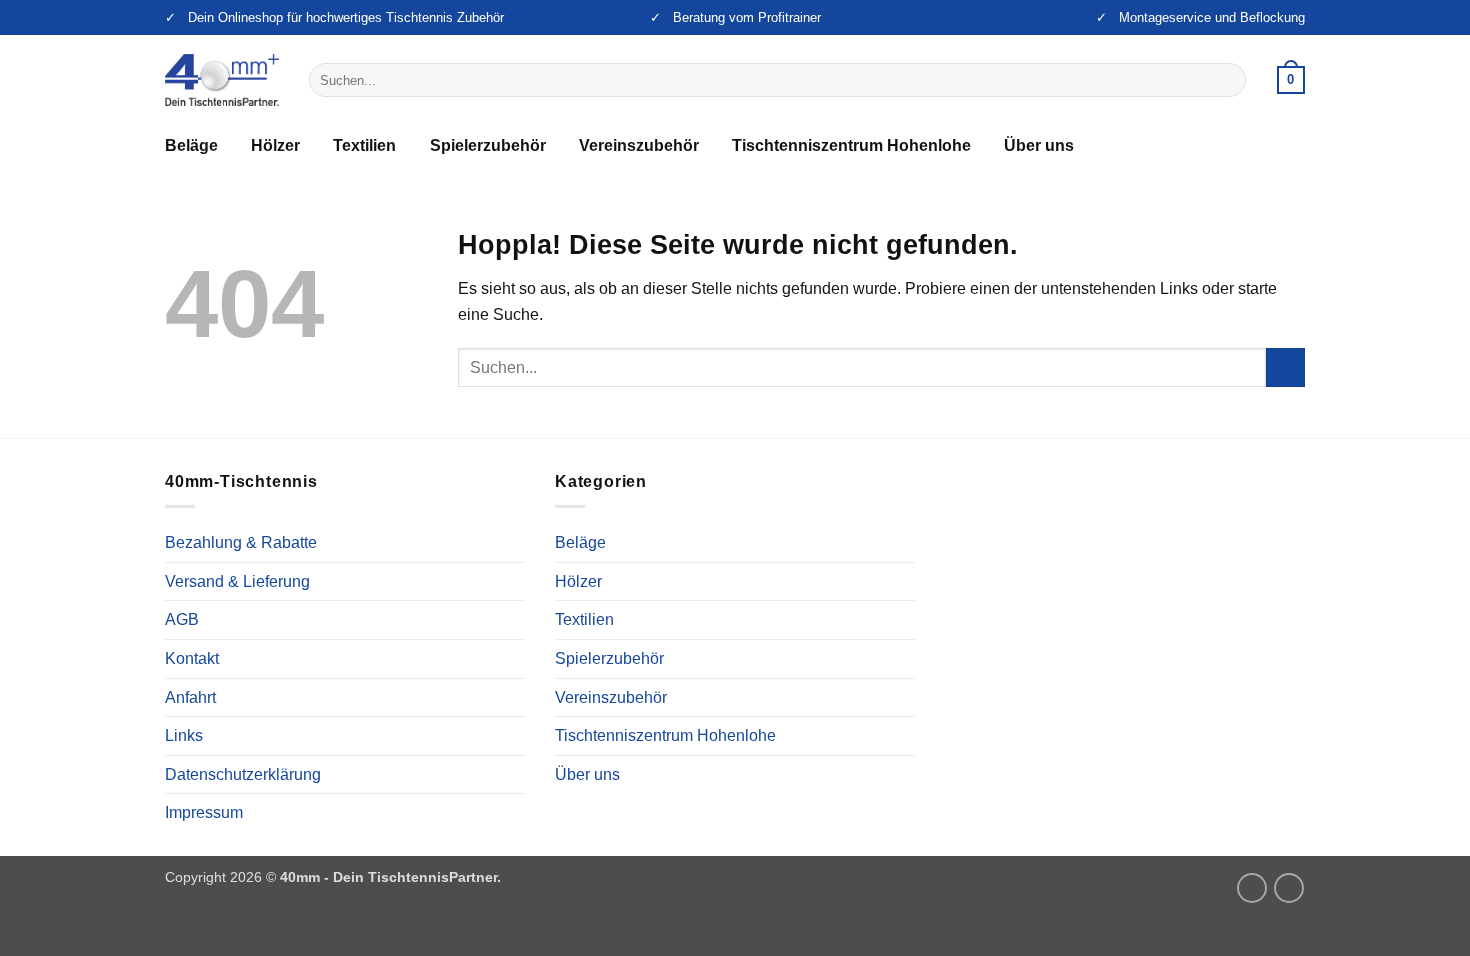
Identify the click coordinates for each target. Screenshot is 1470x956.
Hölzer (275, 145)
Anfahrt (190, 697)
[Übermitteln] (1227, 80)
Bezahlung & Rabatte (241, 542)
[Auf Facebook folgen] (1289, 888)
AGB (182, 619)
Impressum (204, 812)
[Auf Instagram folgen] (1252, 888)
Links (184, 735)
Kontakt (192, 658)
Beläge (191, 145)
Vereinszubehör (639, 145)
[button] (1291, 80)
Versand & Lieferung (237, 581)
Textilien (364, 145)
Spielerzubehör (488, 145)
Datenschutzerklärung (243, 774)
